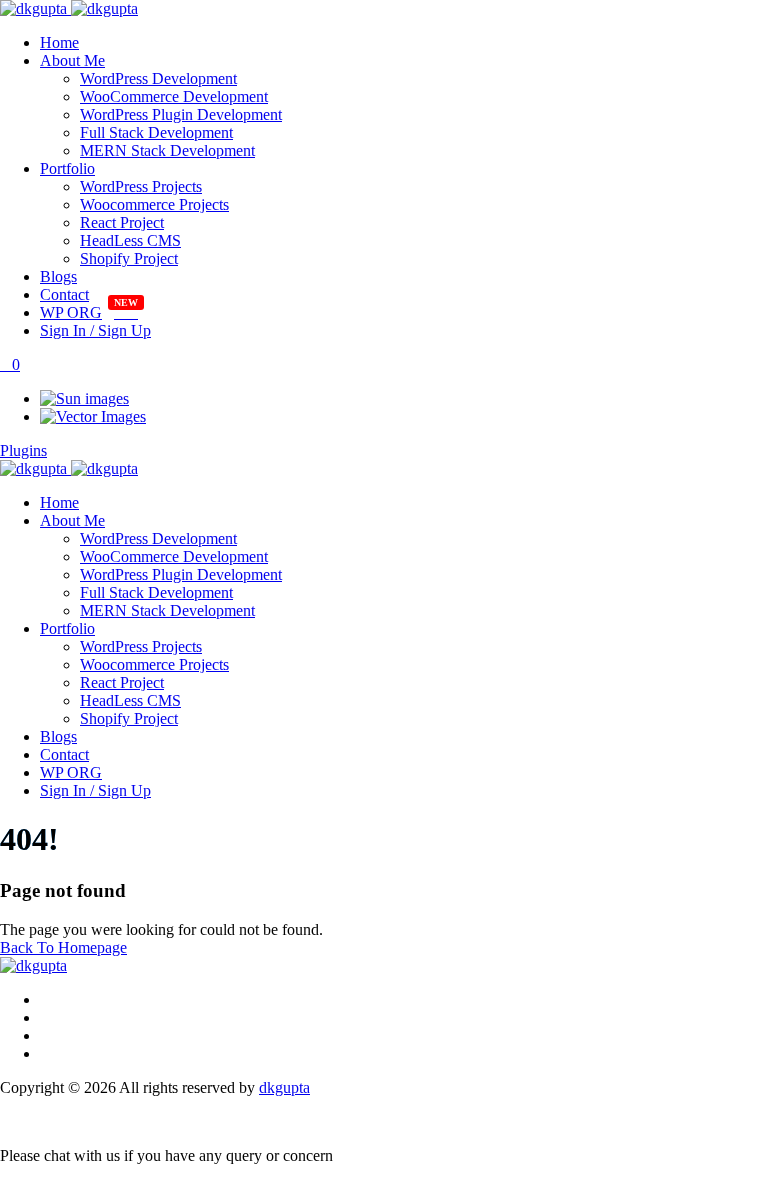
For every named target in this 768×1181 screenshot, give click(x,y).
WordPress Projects (141, 186)
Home (59, 42)
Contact (64, 294)
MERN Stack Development (167, 150)
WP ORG (71, 312)
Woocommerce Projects (154, 204)
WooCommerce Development (174, 96)
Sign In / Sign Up (95, 330)
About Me (72, 60)
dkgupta (284, 1087)
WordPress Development (158, 78)
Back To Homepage (63, 947)
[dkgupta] (69, 8)
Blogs (58, 276)
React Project (122, 222)
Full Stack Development (156, 132)
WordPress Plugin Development (181, 114)
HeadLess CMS (130, 240)
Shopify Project (129, 258)
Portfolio (67, 168)
